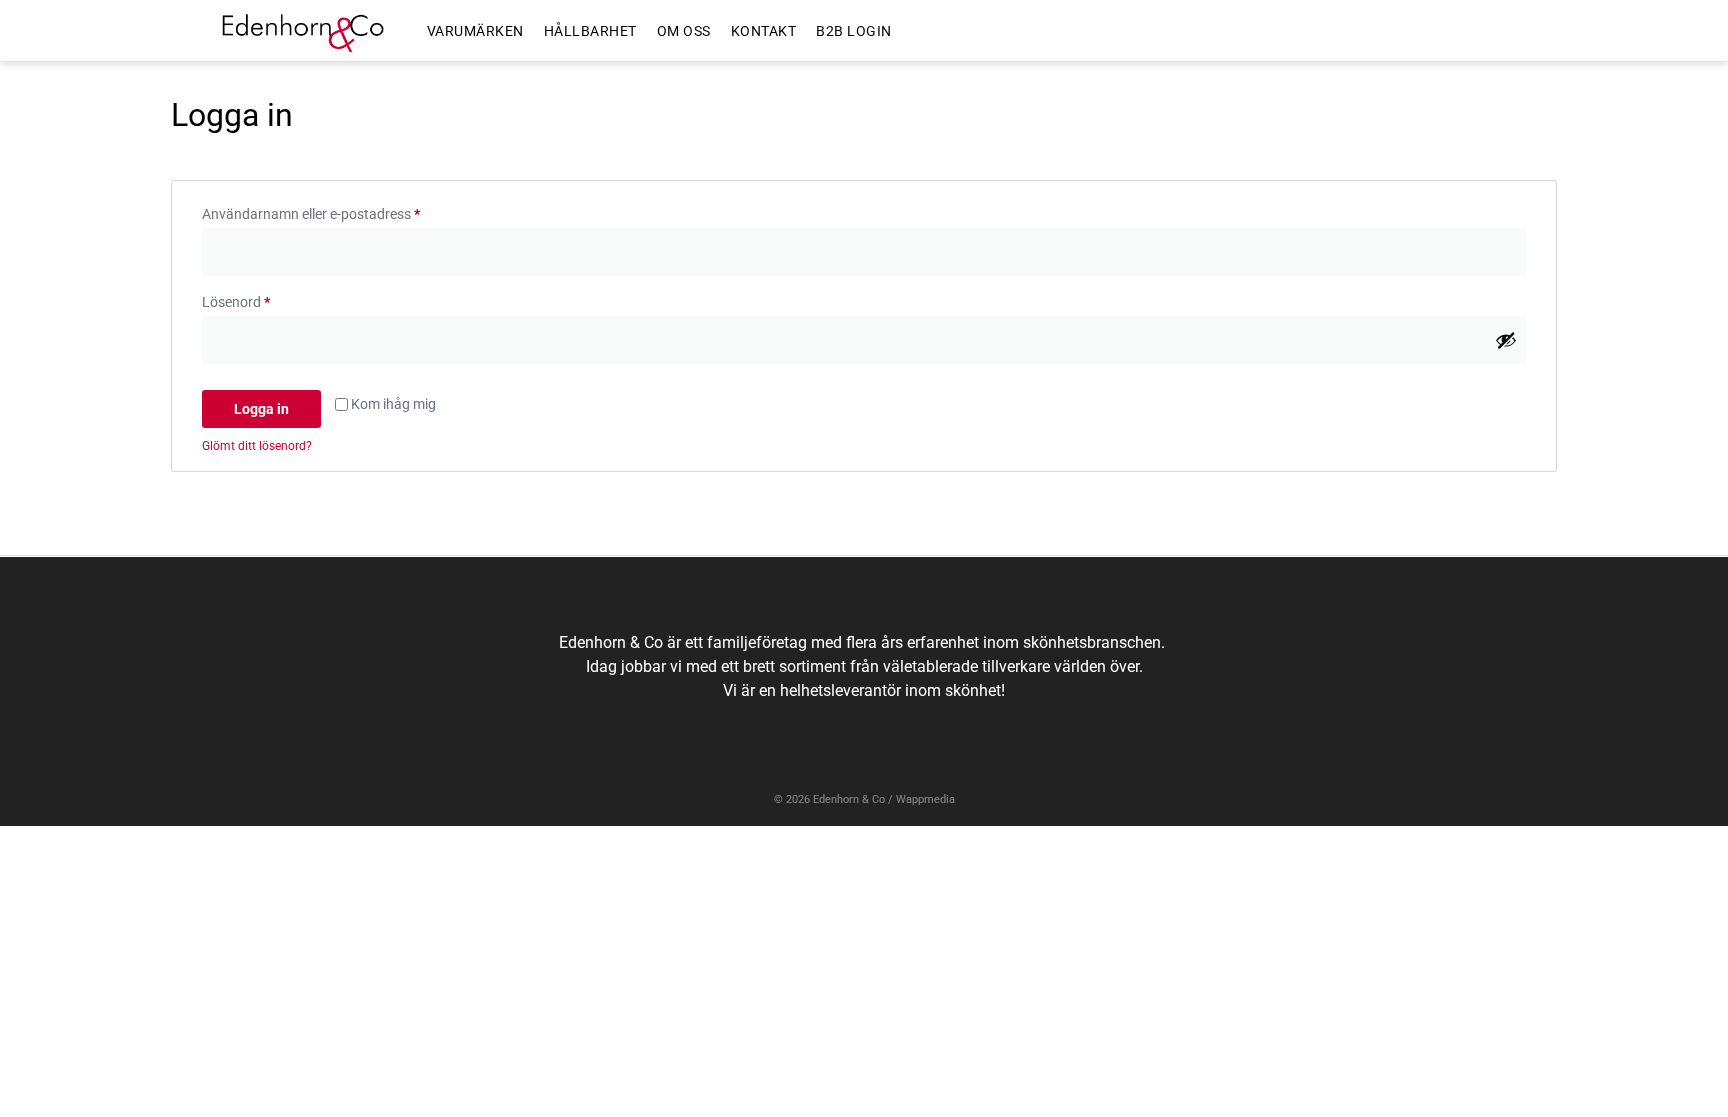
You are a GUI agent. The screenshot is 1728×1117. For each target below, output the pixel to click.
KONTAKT (764, 31)
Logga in (261, 409)
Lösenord (275, 299)
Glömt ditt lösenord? (257, 446)
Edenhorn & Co (849, 799)
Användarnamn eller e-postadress (350, 211)
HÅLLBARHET (590, 31)
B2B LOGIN (854, 31)
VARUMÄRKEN (475, 31)
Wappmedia (925, 799)
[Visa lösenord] (1506, 340)
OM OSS (684, 31)
